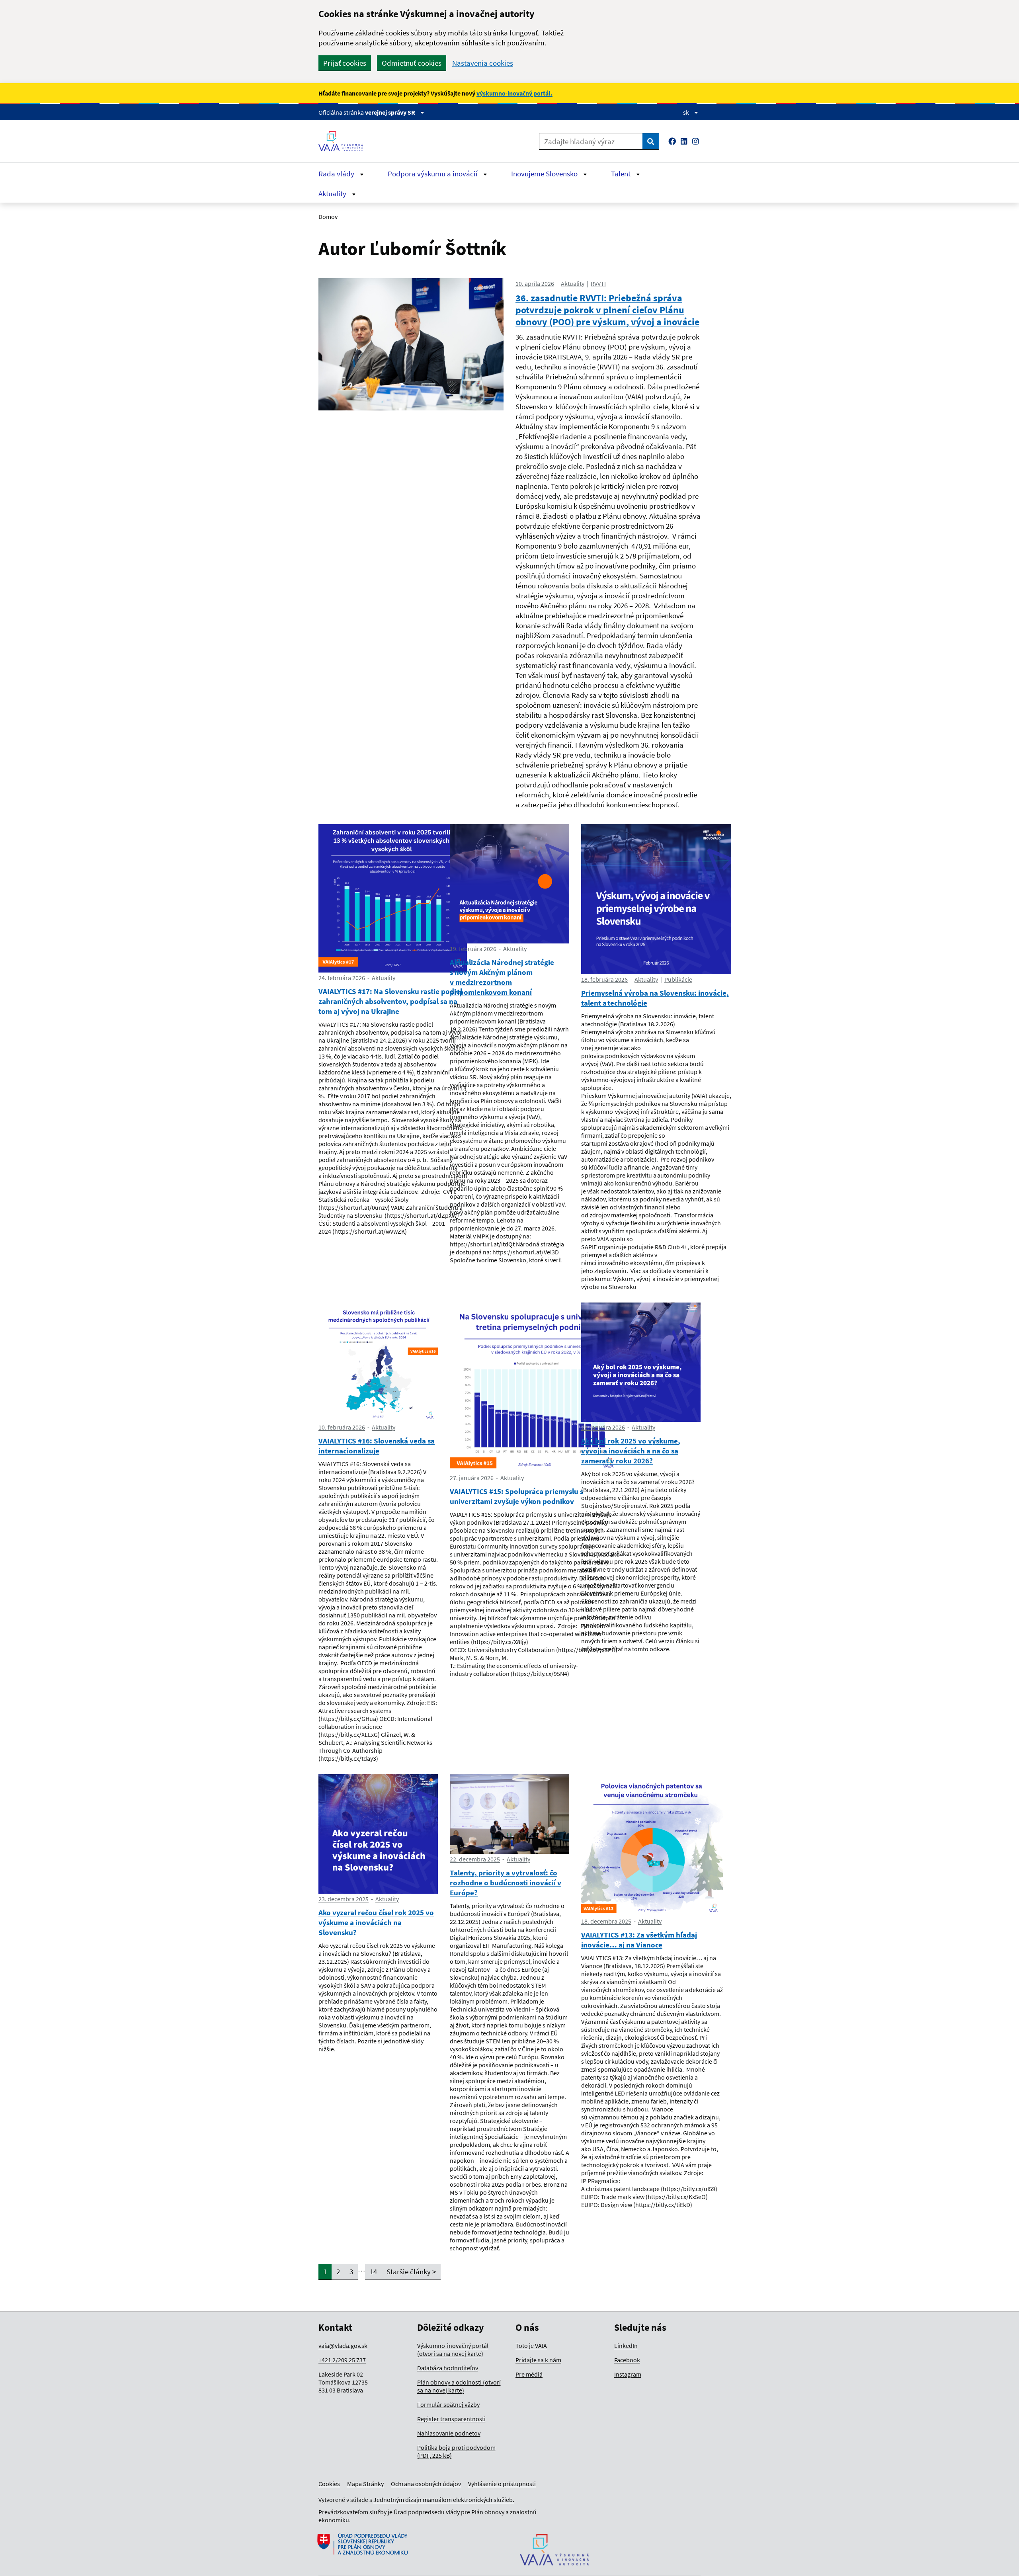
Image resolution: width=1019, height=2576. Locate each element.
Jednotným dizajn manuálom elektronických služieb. (444, 2500)
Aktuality (333, 193)
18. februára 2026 (604, 979)
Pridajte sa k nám (538, 2360)
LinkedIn (626, 2346)
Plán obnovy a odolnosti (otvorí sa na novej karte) (459, 2386)
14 (373, 2271)
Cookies (329, 2484)
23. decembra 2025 (344, 1899)
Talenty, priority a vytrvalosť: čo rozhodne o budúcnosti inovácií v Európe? (506, 1883)
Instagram (628, 2374)
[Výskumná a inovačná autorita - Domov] (344, 141)
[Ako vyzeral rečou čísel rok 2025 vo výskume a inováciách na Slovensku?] (378, 1834)
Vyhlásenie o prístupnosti (502, 2484)
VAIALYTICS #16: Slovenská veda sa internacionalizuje (377, 1446)
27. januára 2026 (472, 1478)
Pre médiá (529, 2374)
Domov (328, 217)
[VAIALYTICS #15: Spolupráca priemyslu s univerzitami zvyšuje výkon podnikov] (535, 1388)
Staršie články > (411, 2271)
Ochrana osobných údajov (426, 2484)
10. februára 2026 (342, 1427)
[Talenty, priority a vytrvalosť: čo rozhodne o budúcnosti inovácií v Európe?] (509, 1814)
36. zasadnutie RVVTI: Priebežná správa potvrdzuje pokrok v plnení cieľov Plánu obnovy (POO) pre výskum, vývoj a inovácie (607, 310)
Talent (622, 174)
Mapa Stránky (365, 2484)
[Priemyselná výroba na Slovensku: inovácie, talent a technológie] (656, 899)
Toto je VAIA (531, 2346)
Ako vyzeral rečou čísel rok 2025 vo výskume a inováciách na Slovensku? (376, 1922)
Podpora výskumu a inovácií (433, 174)
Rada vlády (337, 174)
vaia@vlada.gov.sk (343, 2346)
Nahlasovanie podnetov (449, 2433)
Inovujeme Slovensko (545, 174)
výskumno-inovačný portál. (514, 93)
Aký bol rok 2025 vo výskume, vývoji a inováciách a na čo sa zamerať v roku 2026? (631, 1451)
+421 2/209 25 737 (342, 2360)
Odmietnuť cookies (412, 63)
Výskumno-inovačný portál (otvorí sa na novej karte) (453, 2349)
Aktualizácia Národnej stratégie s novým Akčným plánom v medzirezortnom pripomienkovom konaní (502, 977)
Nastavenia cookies (483, 63)
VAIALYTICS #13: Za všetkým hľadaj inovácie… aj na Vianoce (639, 1940)
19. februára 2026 (473, 949)
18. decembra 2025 (606, 1921)
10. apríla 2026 (535, 283)
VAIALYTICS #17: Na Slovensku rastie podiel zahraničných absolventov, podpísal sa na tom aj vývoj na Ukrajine (390, 1001)
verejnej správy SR (391, 112)
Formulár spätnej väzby (448, 2404)
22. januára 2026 (603, 1427)
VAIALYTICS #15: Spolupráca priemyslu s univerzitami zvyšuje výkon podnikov (516, 1496)
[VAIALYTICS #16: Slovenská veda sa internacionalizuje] (378, 1362)
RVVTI (598, 283)
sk (687, 112)
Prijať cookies (345, 63)
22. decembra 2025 (475, 1859)
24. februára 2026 (342, 978)
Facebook (627, 2360)
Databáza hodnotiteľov (448, 2368)
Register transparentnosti (451, 2419)
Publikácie (678, 979)
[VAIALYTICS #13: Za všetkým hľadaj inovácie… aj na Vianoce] (652, 1845)
